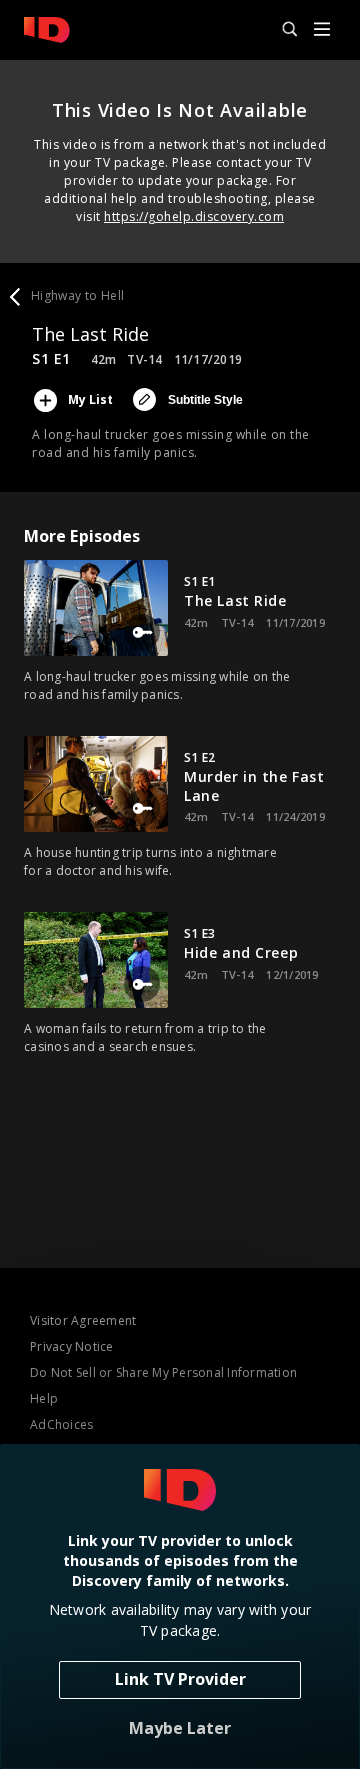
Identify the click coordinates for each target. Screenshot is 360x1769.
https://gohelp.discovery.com (194, 216)
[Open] (322, 30)
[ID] (47, 30)
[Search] (281, 30)
